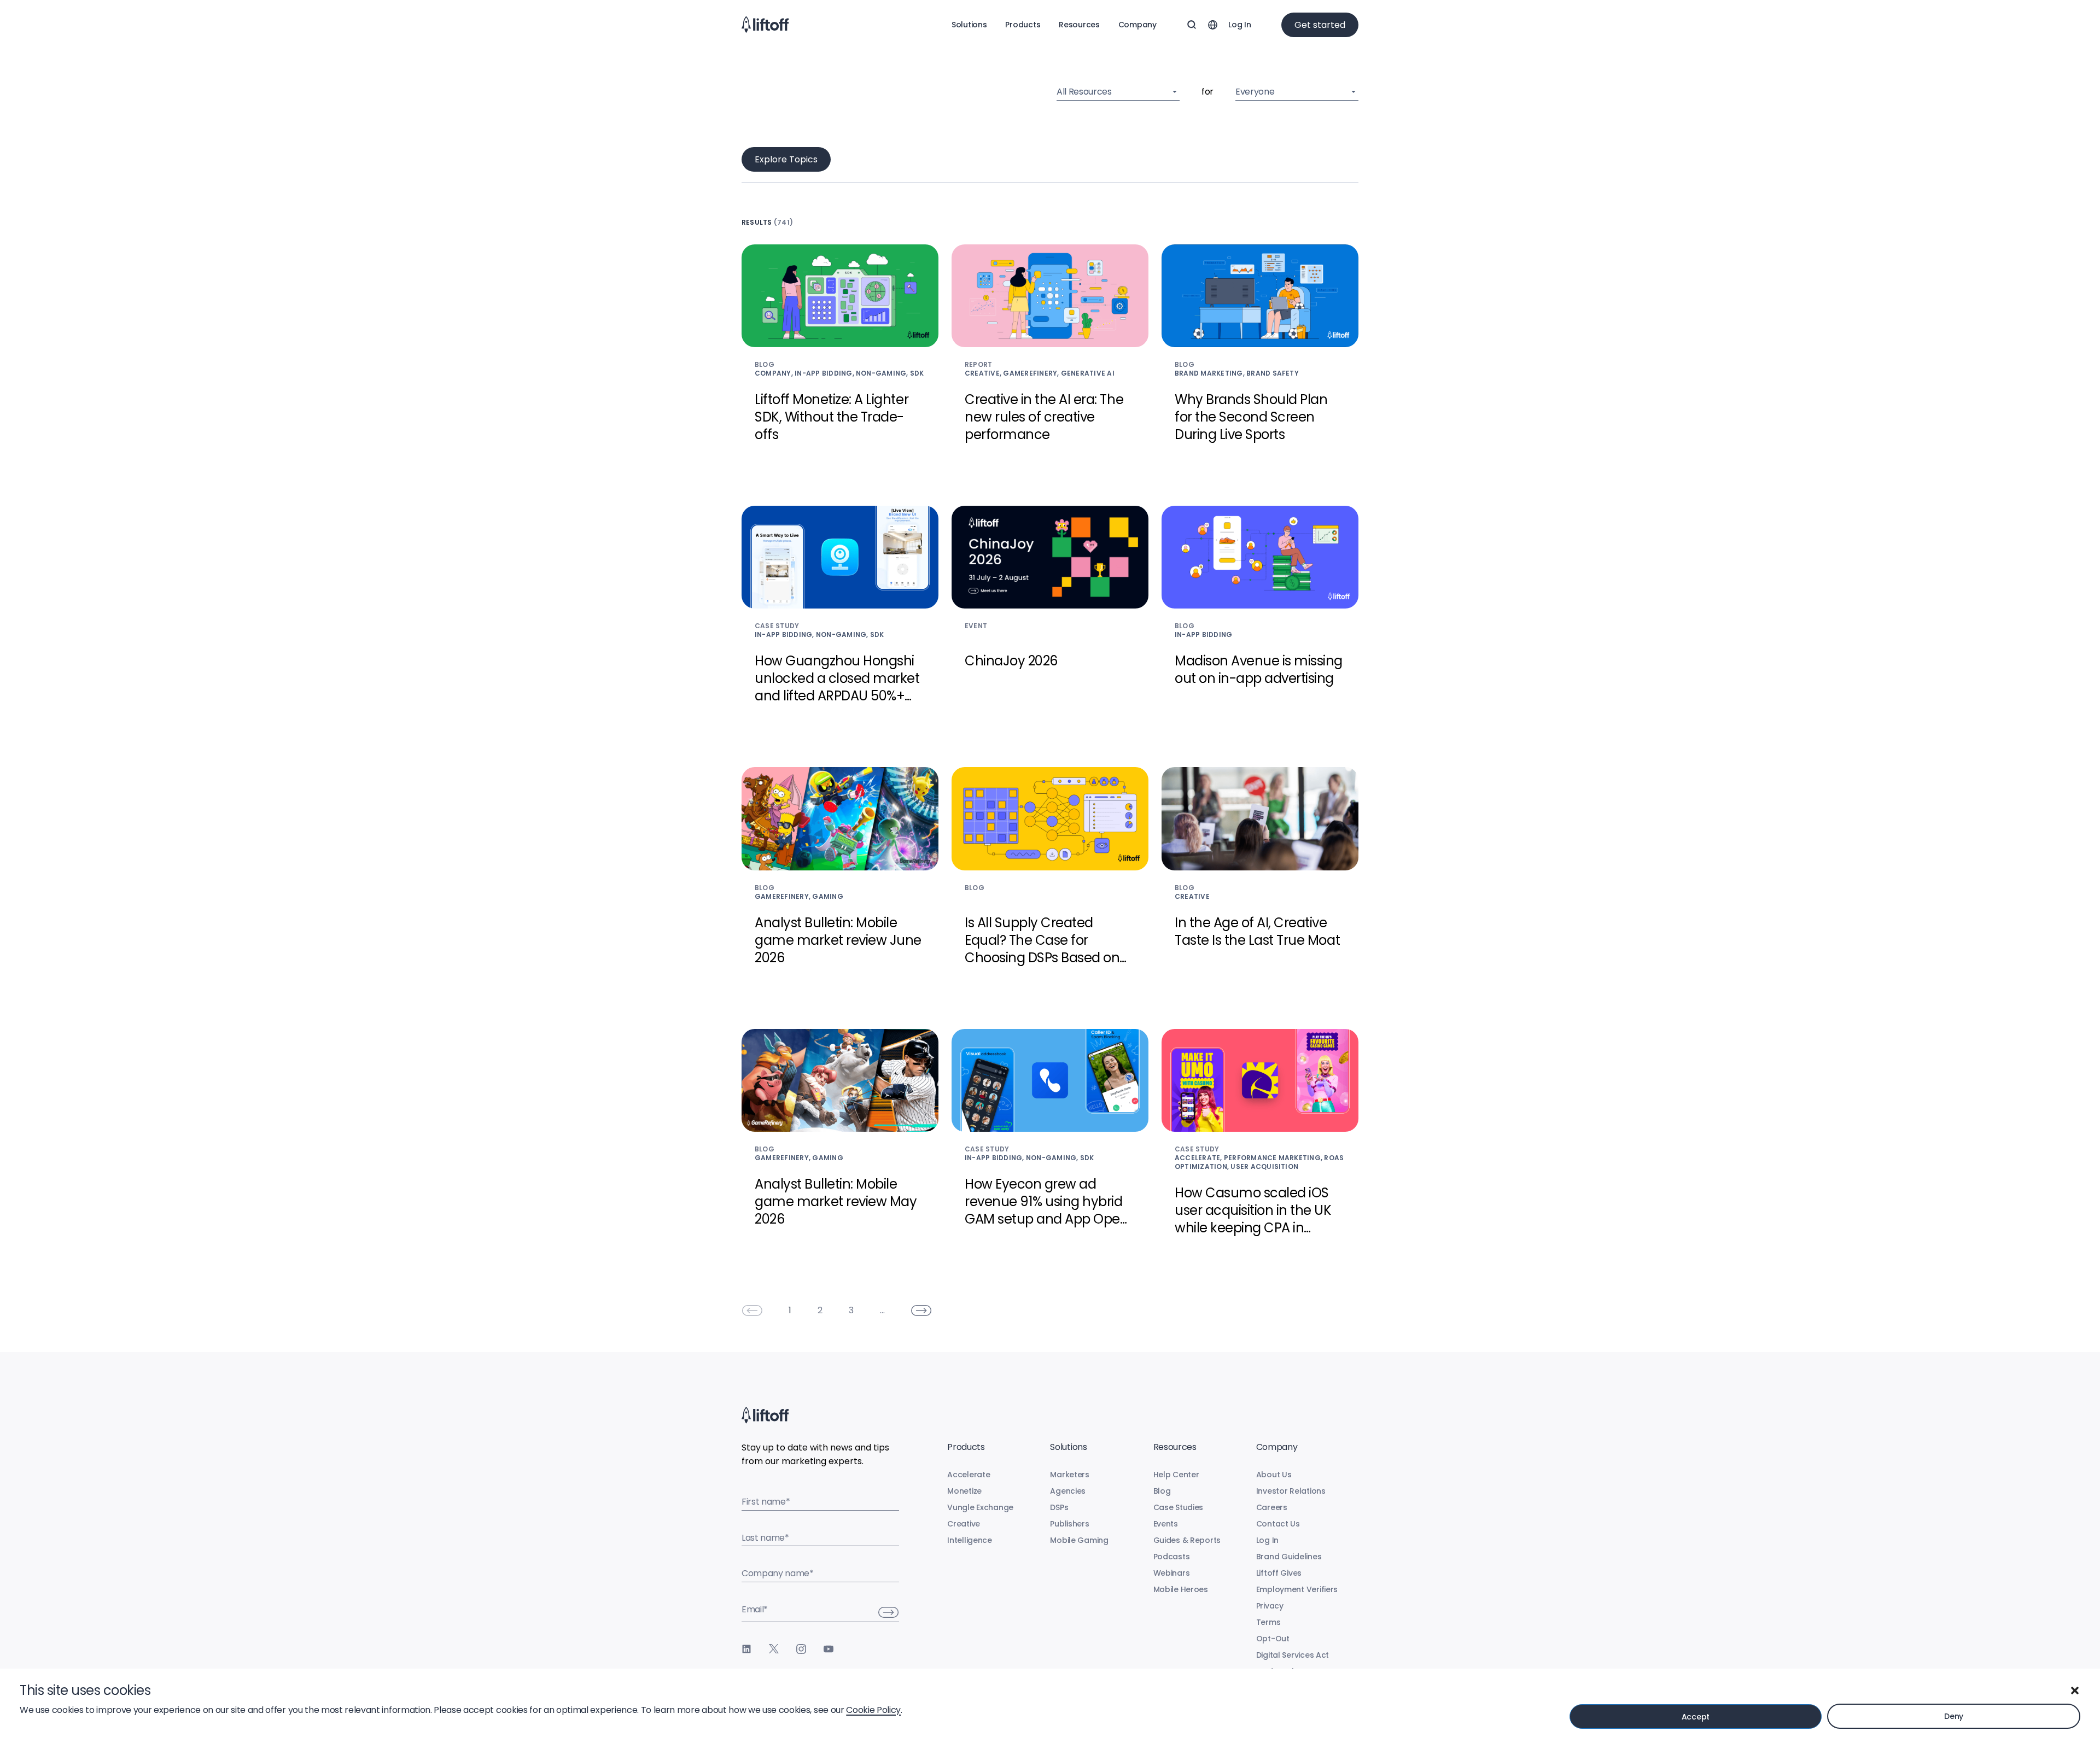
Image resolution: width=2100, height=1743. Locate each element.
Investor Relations (1291, 1491)
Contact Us (1278, 1524)
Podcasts (1172, 1557)
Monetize (964, 1491)
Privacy (1270, 1606)
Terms (1268, 1622)
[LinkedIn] (746, 1649)
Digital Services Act (1293, 1655)
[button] (2075, 1691)
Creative (964, 1524)
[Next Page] (921, 1311)
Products (1023, 25)
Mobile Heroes (1181, 1589)
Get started (1320, 25)
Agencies (1068, 1491)
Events (1166, 1524)
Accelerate (969, 1475)
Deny (1954, 1716)
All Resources (1084, 92)
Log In (1239, 25)
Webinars (1172, 1573)
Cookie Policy (873, 1710)
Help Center (1176, 1475)
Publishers (1069, 1524)
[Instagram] (801, 1649)
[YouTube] (829, 1649)
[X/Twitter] (774, 1649)
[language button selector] (1212, 25)
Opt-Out (1273, 1639)
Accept (1696, 1717)
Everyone (1255, 92)
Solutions (969, 25)
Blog (1162, 1491)
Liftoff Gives (1279, 1573)
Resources (1079, 25)
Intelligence (970, 1540)
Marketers (1069, 1475)
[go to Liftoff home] (765, 25)
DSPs (1059, 1507)
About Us (1274, 1475)
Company (1137, 25)
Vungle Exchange (980, 1507)
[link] (752, 1311)
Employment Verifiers (1297, 1589)
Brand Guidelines (1289, 1557)
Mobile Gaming (1079, 1540)
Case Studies (1179, 1507)
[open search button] (1192, 25)
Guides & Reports (1187, 1540)
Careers (1272, 1507)
